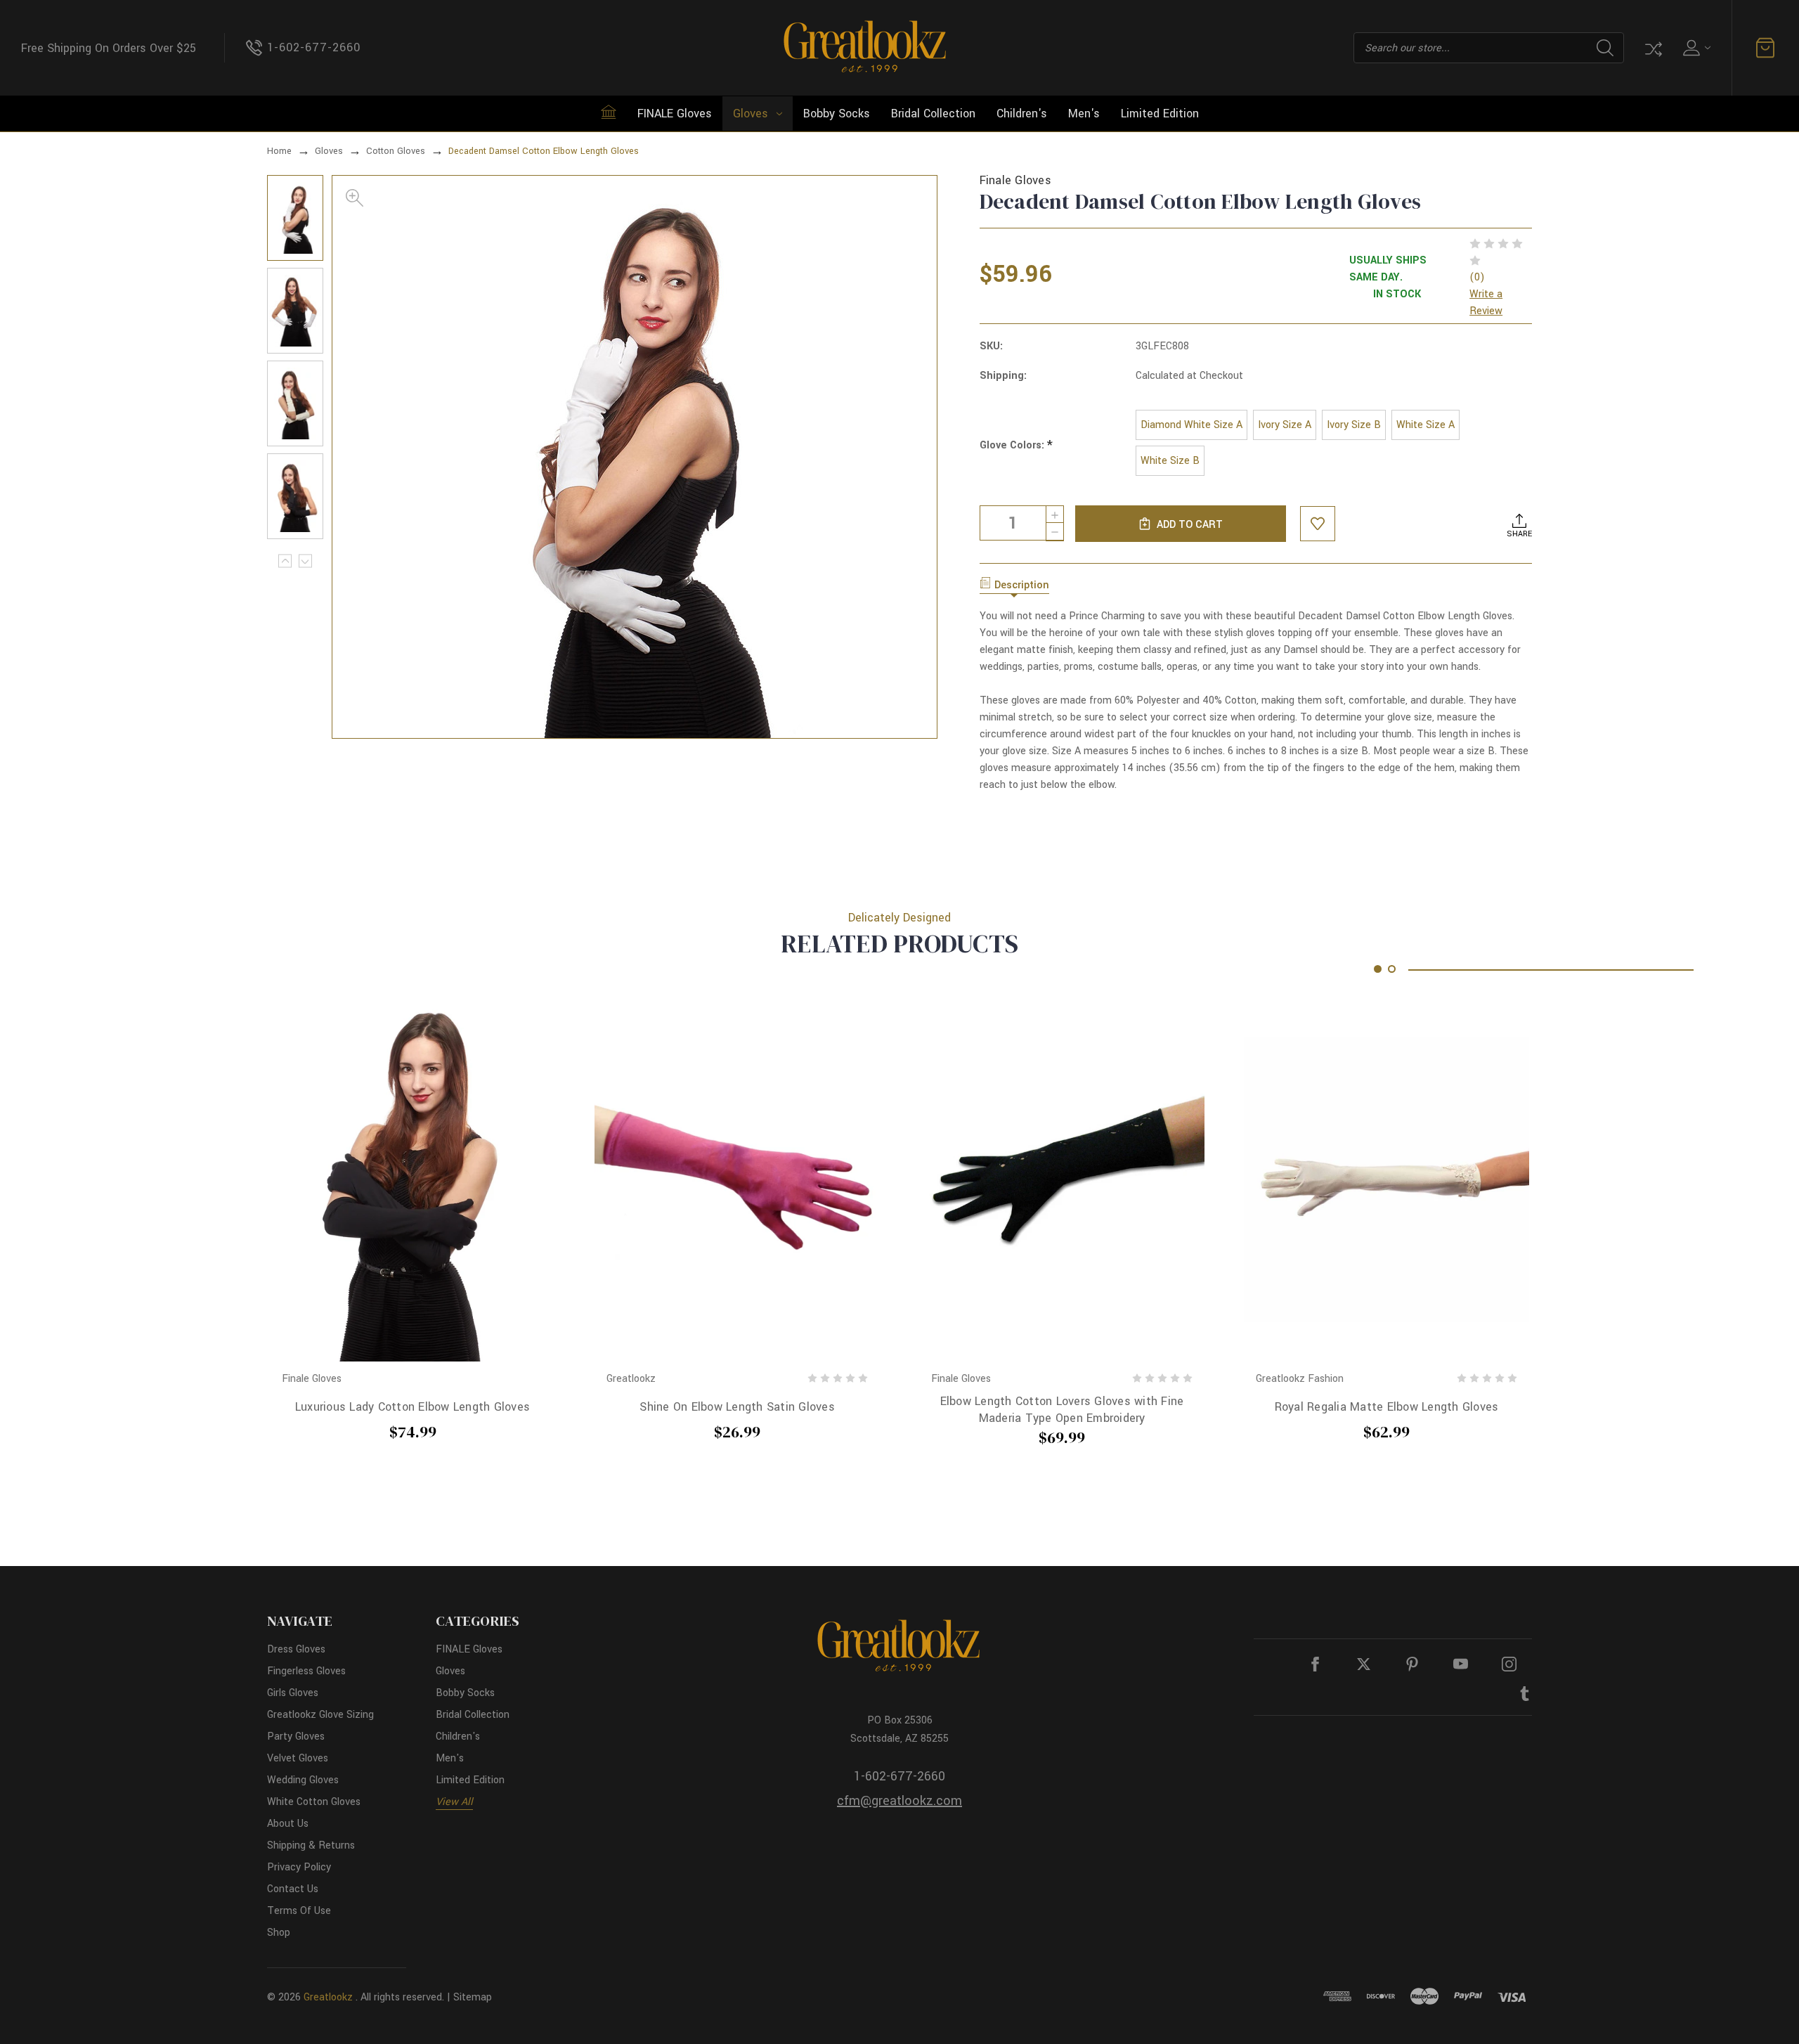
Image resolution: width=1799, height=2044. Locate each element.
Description (1022, 585)
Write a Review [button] (1486, 303)
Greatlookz (328, 1997)
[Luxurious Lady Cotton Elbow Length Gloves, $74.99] (413, 1179)
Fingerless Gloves (306, 1671)
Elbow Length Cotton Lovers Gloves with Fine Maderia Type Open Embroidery (1062, 1409)
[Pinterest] (1412, 1664)
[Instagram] (1509, 1664)
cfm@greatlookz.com (899, 1801)
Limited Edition (1160, 114)
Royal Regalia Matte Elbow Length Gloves (1387, 1407)
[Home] (609, 112)
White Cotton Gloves (314, 1802)
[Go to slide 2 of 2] (1392, 969)
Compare (1652, 48)
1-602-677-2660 (899, 1776)
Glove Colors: (1016, 446)
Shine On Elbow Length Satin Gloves (737, 1407)
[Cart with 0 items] (1765, 48)
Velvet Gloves (298, 1758)
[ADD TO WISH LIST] (1318, 524)
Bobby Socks (837, 114)
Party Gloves (296, 1736)
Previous (285, 561)
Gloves (751, 114)
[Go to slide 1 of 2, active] (1378, 969)
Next (305, 561)
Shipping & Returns (311, 1845)
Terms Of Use (299, 1911)
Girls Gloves (293, 1693)
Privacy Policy (299, 1867)
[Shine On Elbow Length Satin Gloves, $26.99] (737, 1179)
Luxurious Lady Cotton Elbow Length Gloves (413, 1407)
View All (454, 1802)
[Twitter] (1364, 1664)
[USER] (1695, 48)
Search (1605, 48)
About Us (288, 1824)
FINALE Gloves (675, 114)
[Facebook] (1315, 1664)
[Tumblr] (1525, 1694)
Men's (1084, 114)
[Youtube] (1461, 1664)
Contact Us (293, 1889)
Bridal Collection (933, 114)
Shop (279, 1933)
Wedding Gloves (303, 1780)
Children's (1022, 114)
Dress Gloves (296, 1649)
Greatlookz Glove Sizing (320, 1715)
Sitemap (473, 1997)
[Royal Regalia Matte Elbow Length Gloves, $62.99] (1386, 1179)
